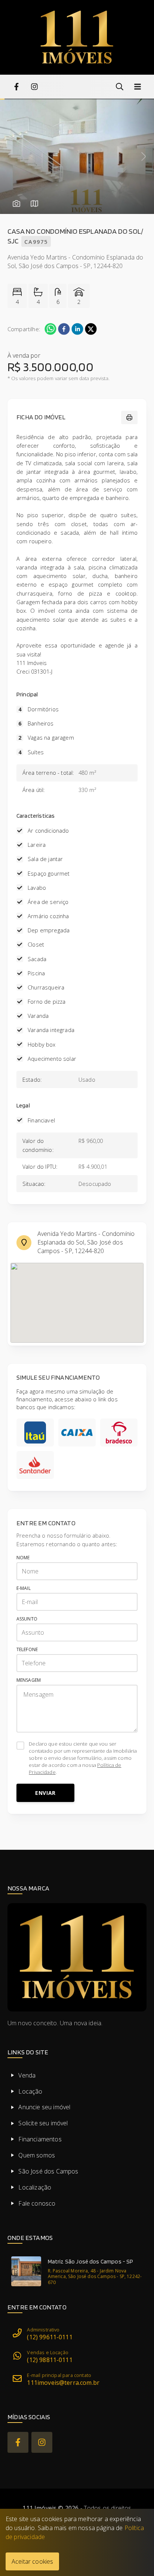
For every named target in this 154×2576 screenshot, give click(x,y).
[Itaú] (35, 1433)
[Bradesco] (119, 1433)
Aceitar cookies (32, 2561)
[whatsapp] (50, 329)
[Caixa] (77, 1433)
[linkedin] (77, 329)
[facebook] (64, 329)
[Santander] (35, 1465)
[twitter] (91, 329)
